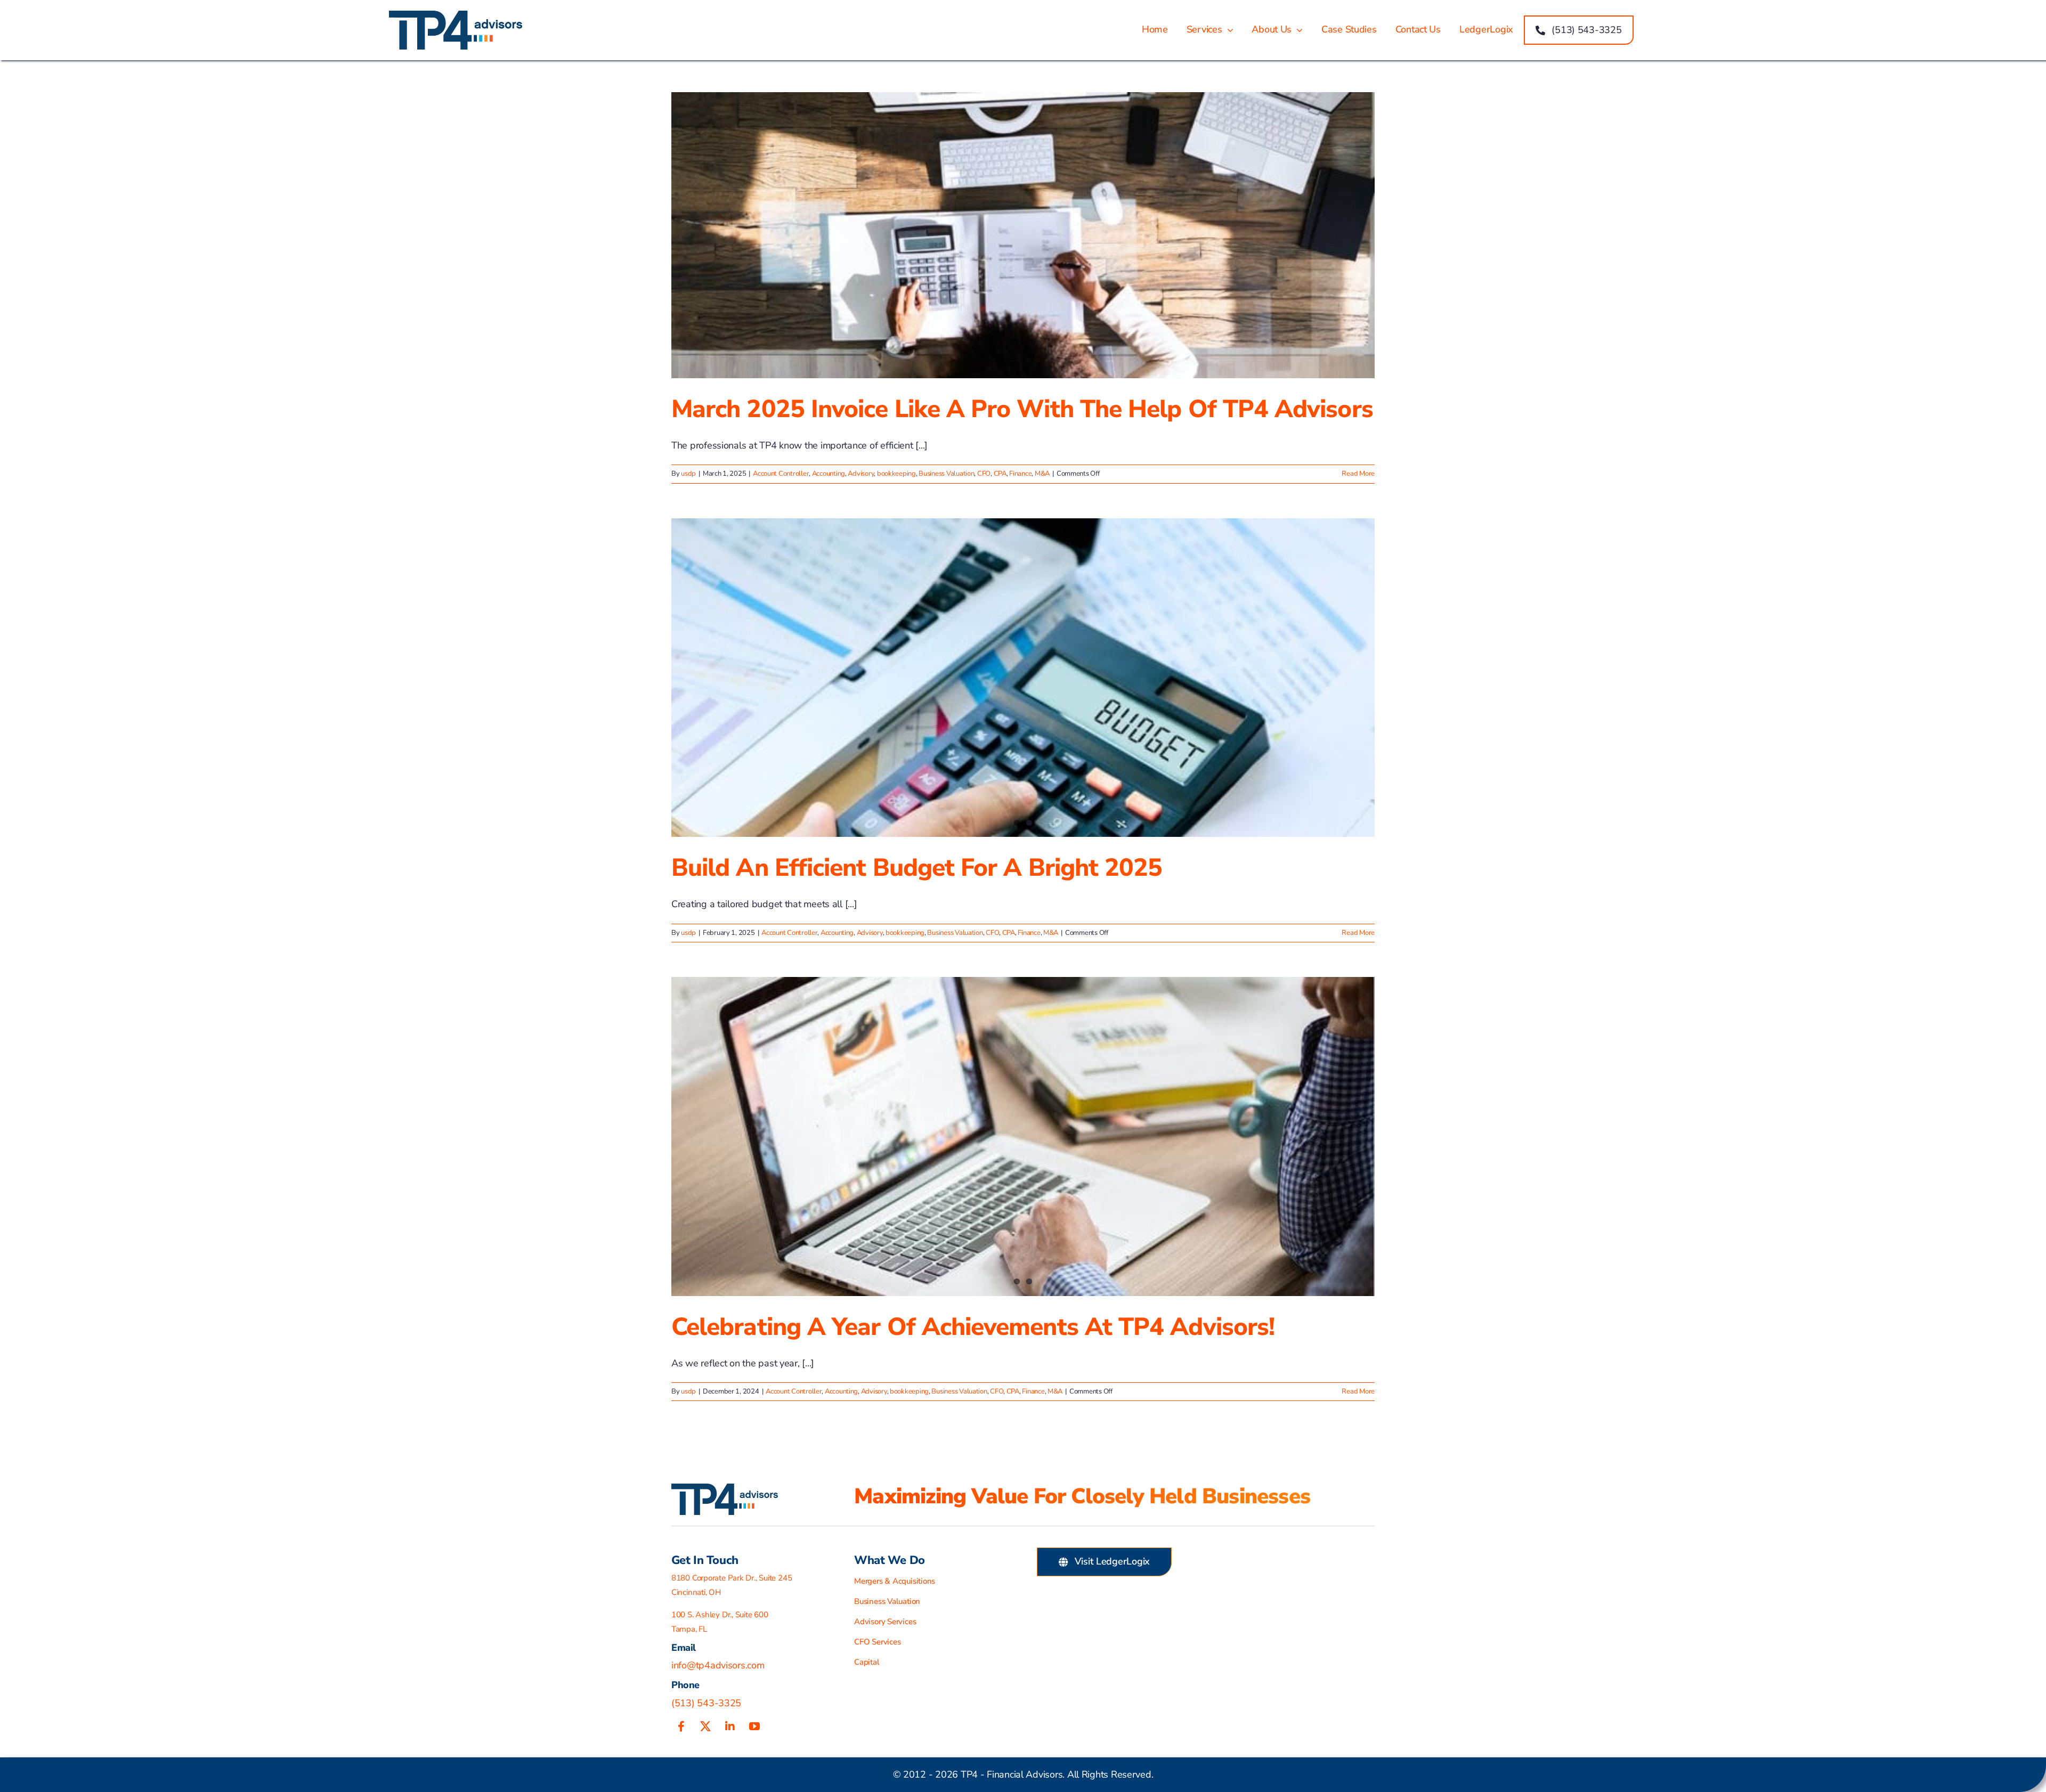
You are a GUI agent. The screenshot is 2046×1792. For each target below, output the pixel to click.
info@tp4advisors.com (718, 1665)
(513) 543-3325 (706, 1703)
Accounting (829, 474)
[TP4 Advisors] (456, 15)
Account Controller (781, 474)
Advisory (861, 474)
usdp (688, 474)
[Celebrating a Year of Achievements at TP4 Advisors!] (1023, 1136)
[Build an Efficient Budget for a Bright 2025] (1023, 678)
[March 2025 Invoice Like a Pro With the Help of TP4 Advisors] (1023, 235)
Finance (1020, 474)
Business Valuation (946, 474)
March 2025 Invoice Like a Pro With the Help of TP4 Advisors (1022, 409)
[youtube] (754, 1726)
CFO (984, 474)
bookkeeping (896, 474)
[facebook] (681, 1726)
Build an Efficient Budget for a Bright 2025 (917, 868)
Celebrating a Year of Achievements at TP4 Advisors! (973, 1327)
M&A (1042, 474)
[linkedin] (730, 1726)
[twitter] (705, 1726)
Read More (1358, 474)
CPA (1000, 474)
